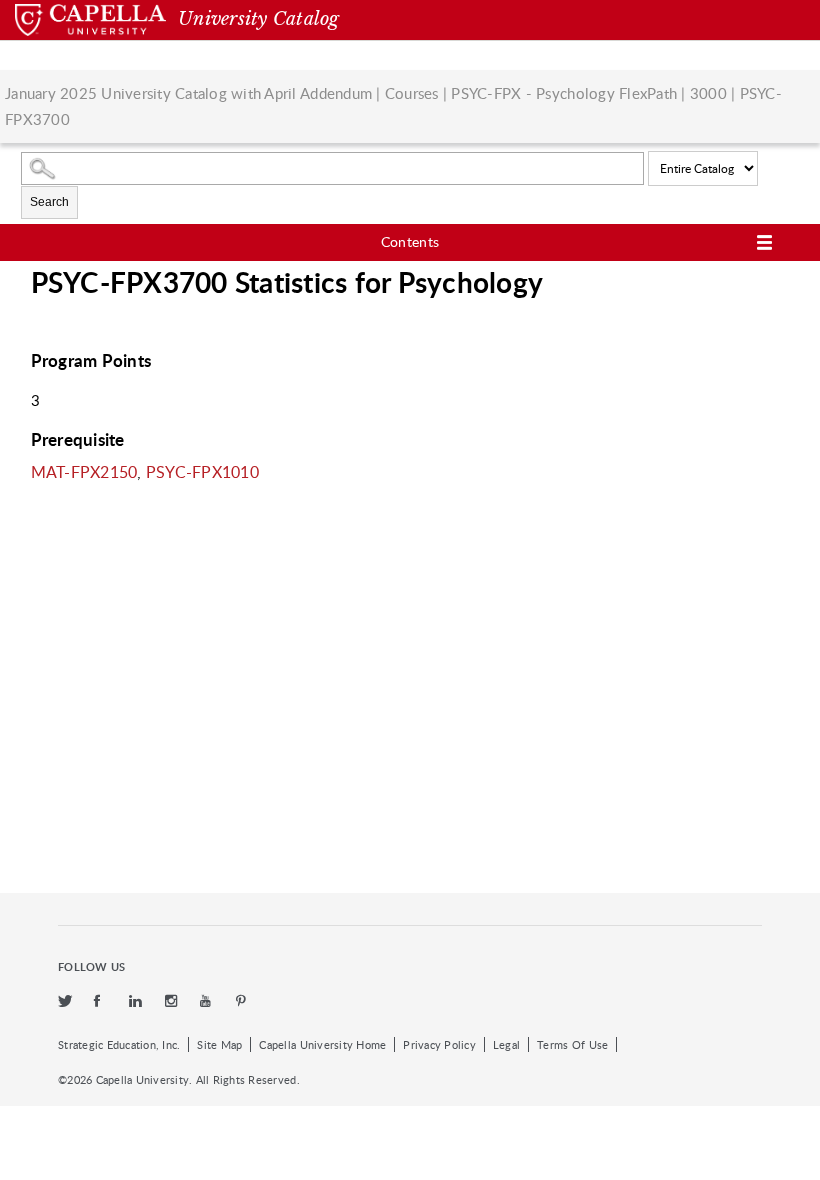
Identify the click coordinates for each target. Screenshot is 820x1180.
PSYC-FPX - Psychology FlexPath (564, 93)
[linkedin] (137, 1001)
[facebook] (102, 1001)
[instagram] (173, 1001)
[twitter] (66, 1001)
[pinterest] (242, 1001)
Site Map (219, 1044)
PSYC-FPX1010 (202, 472)
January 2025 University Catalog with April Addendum (188, 93)
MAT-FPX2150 (84, 472)
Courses (412, 93)
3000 (708, 93)
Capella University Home (322, 1044)
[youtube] (208, 1001)
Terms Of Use (572, 1044)
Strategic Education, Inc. (119, 1044)
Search (49, 202)
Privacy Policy (439, 1044)
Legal (506, 1044)
